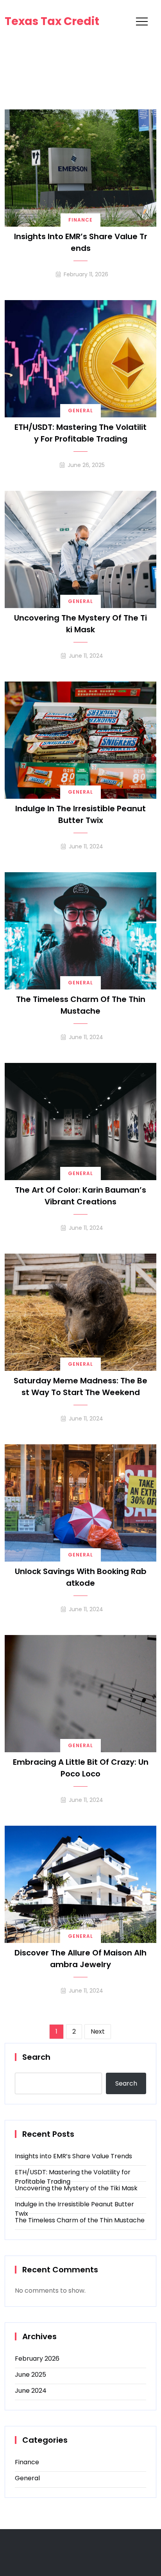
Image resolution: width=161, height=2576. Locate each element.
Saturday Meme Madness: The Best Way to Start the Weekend (80, 1386)
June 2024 (31, 2391)
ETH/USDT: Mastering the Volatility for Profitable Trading (80, 433)
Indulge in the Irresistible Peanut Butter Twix (80, 814)
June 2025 (30, 2375)
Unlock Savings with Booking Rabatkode (81, 1577)
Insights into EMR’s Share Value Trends (81, 242)
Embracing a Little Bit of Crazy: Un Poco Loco (81, 1768)
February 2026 (37, 2359)
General (80, 411)
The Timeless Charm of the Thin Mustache (81, 1005)
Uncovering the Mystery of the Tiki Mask (80, 624)
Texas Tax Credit (52, 21)
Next (98, 2031)
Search (36, 2057)
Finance (80, 220)
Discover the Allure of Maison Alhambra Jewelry (80, 1959)
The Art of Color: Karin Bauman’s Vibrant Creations (80, 1196)
